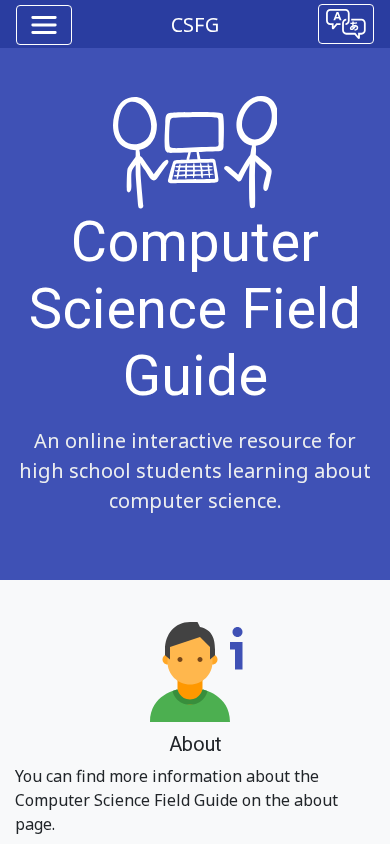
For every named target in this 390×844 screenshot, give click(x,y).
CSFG (195, 24)
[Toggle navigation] (44, 25)
